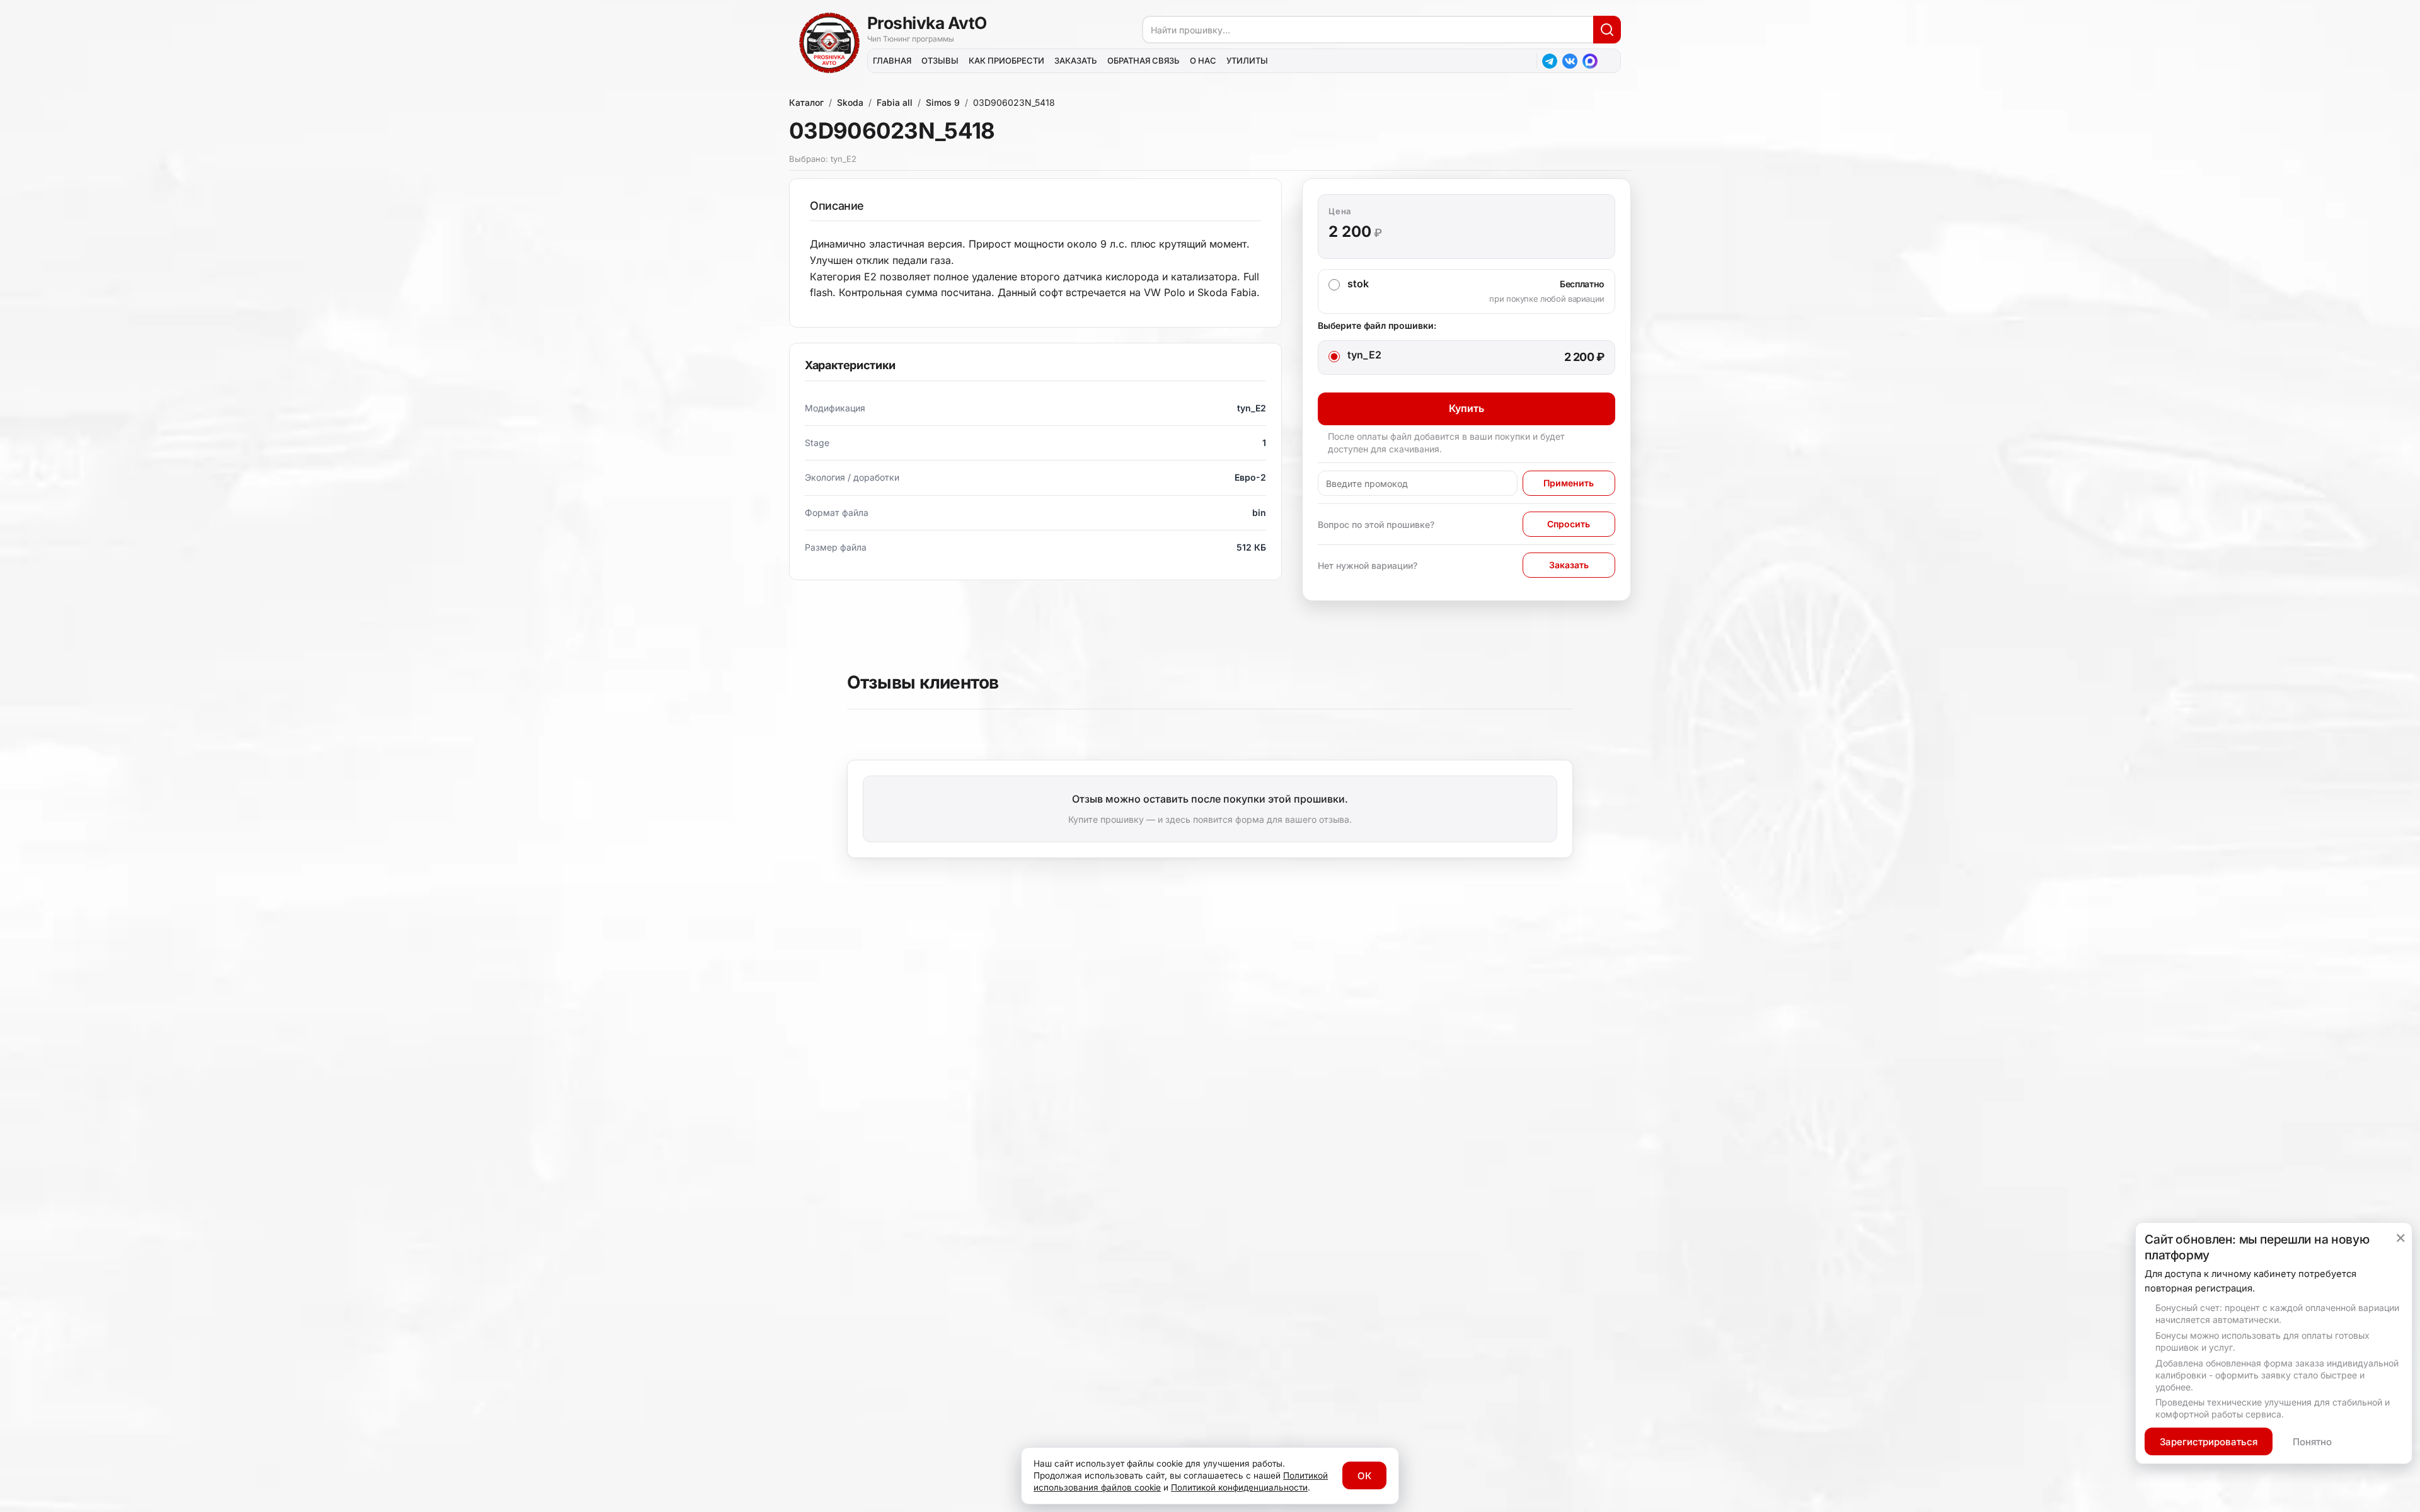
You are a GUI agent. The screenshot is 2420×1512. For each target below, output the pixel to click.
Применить (1569, 483)
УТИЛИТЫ (1247, 60)
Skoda (850, 102)
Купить (1466, 408)
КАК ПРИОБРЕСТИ (1006, 60)
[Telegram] (1550, 61)
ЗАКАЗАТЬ (1076, 60)
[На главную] (829, 43)
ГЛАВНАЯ (892, 60)
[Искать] (1607, 30)
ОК (1364, 1476)
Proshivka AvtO (927, 23)
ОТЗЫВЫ (940, 60)
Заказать (1569, 565)
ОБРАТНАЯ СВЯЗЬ (1144, 60)
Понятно (2312, 1442)
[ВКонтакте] (1570, 61)
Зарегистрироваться (2209, 1442)
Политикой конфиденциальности (1239, 1487)
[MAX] (1590, 61)
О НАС (1203, 60)
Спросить (1569, 524)
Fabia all (895, 102)
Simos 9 (943, 102)
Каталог (806, 102)
